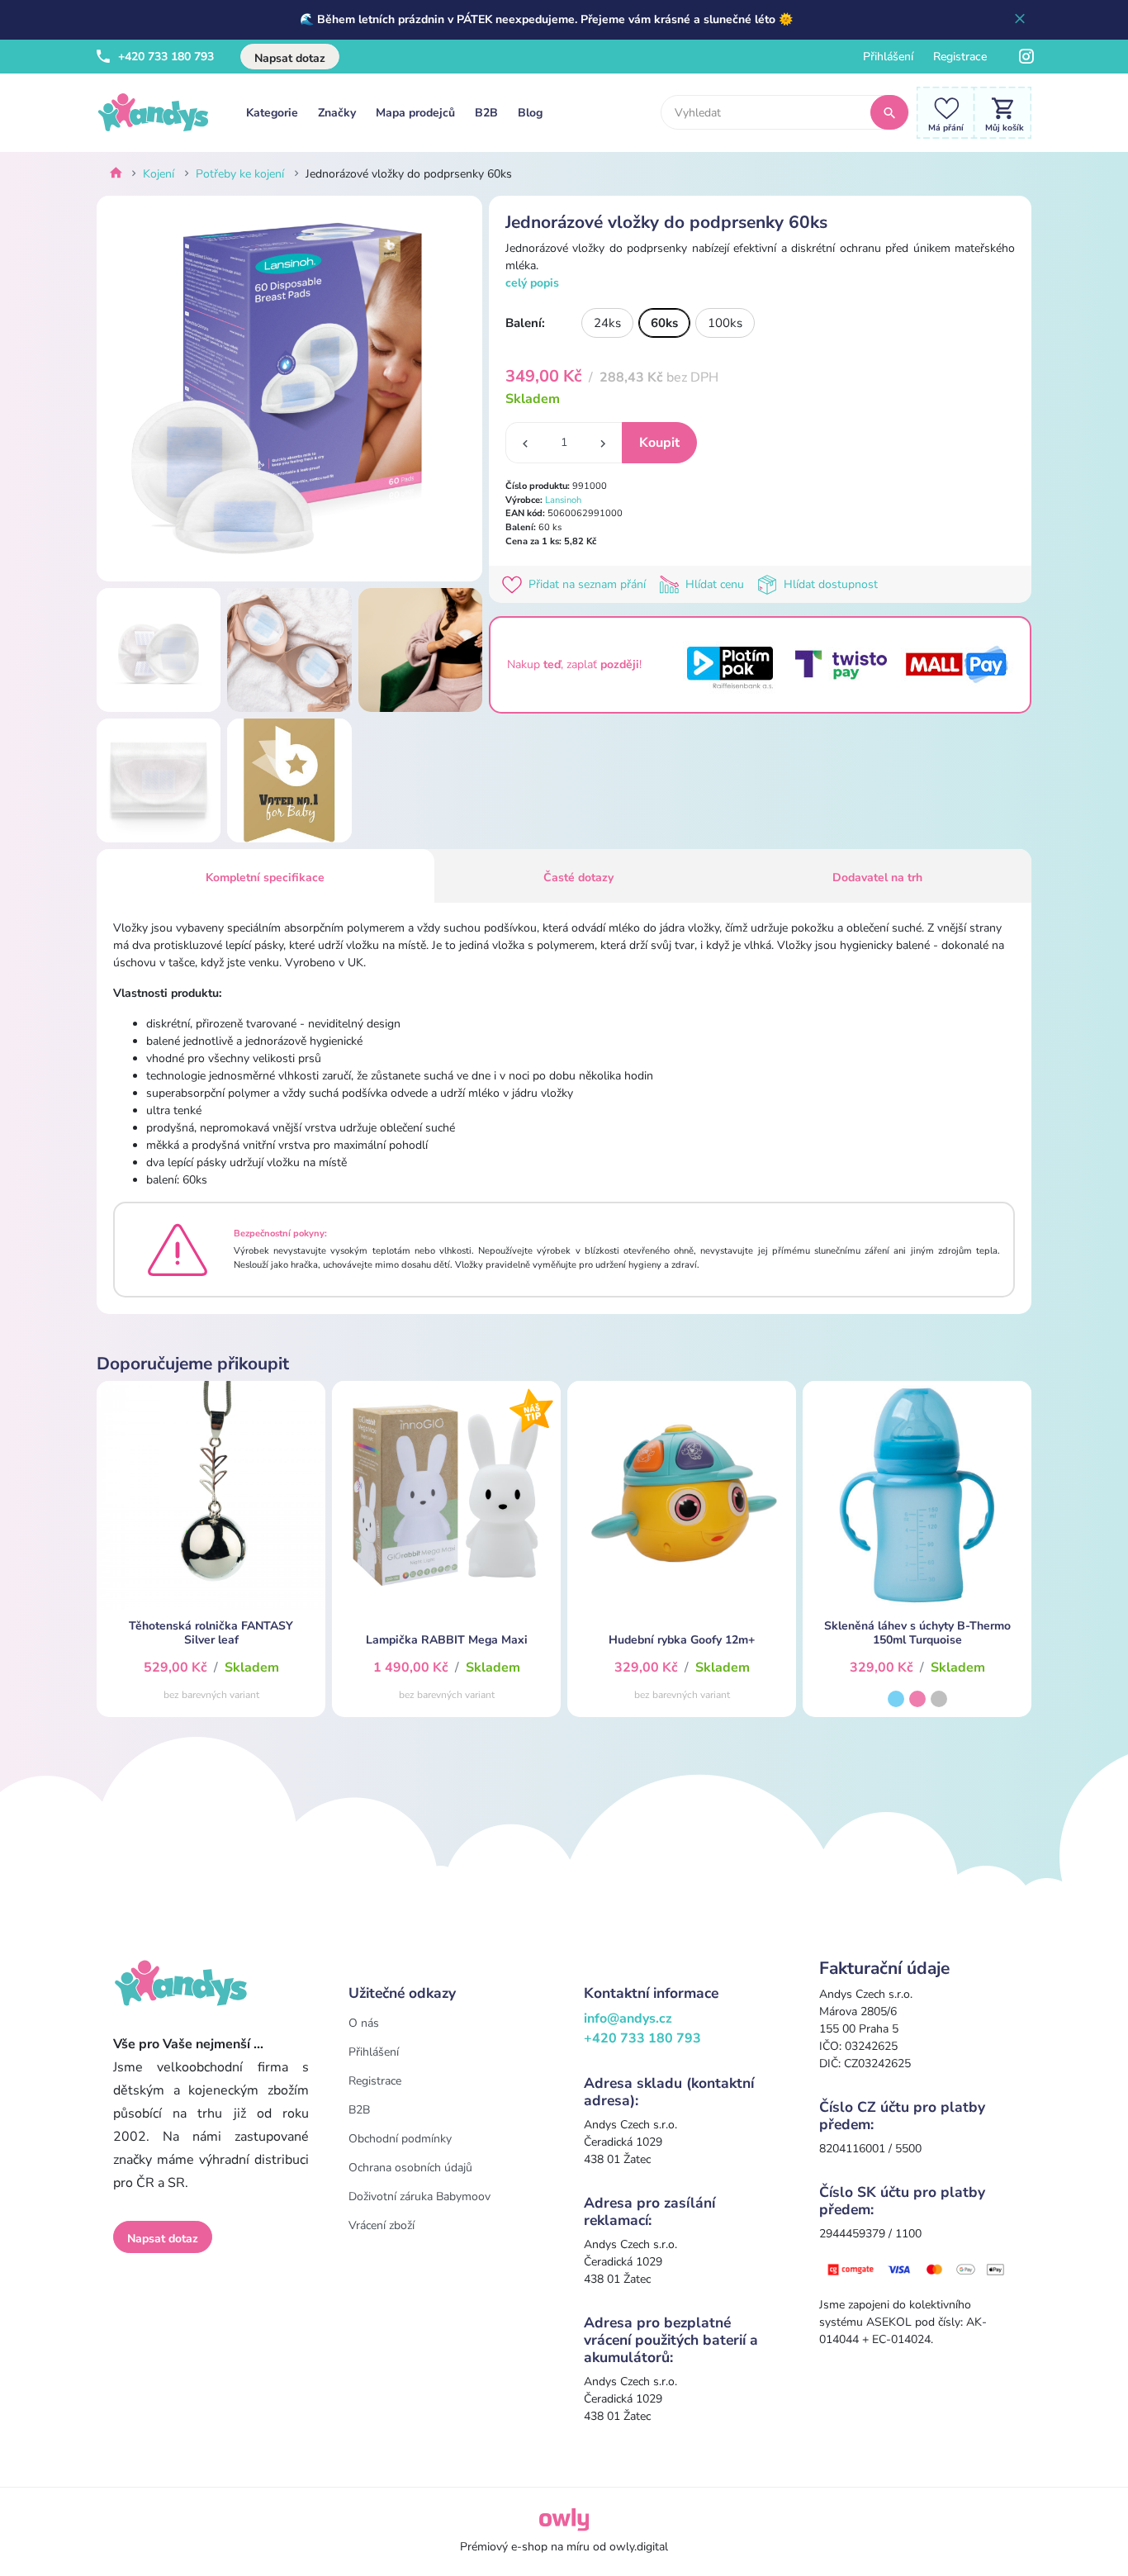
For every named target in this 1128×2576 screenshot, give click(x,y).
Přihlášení (888, 57)
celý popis (532, 283)
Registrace (960, 57)
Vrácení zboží (382, 2225)
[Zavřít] (1020, 20)
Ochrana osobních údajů (410, 2168)
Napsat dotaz (290, 58)
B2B (486, 113)
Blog (530, 113)
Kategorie (272, 113)
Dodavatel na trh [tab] (877, 878)
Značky (337, 113)
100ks (725, 323)
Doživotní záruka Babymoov (419, 2196)
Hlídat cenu (715, 584)
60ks (664, 323)
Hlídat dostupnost (829, 584)
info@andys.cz (628, 2019)
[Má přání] (941, 112)
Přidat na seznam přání (587, 584)
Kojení (159, 174)
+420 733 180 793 (164, 57)
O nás (364, 2023)
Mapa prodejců (415, 113)
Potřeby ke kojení (240, 174)
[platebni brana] (917, 2268)
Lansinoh (563, 500)
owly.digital (639, 2547)
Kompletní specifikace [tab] (265, 878)
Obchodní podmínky (400, 2139)
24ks (607, 323)
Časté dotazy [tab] (578, 878)
